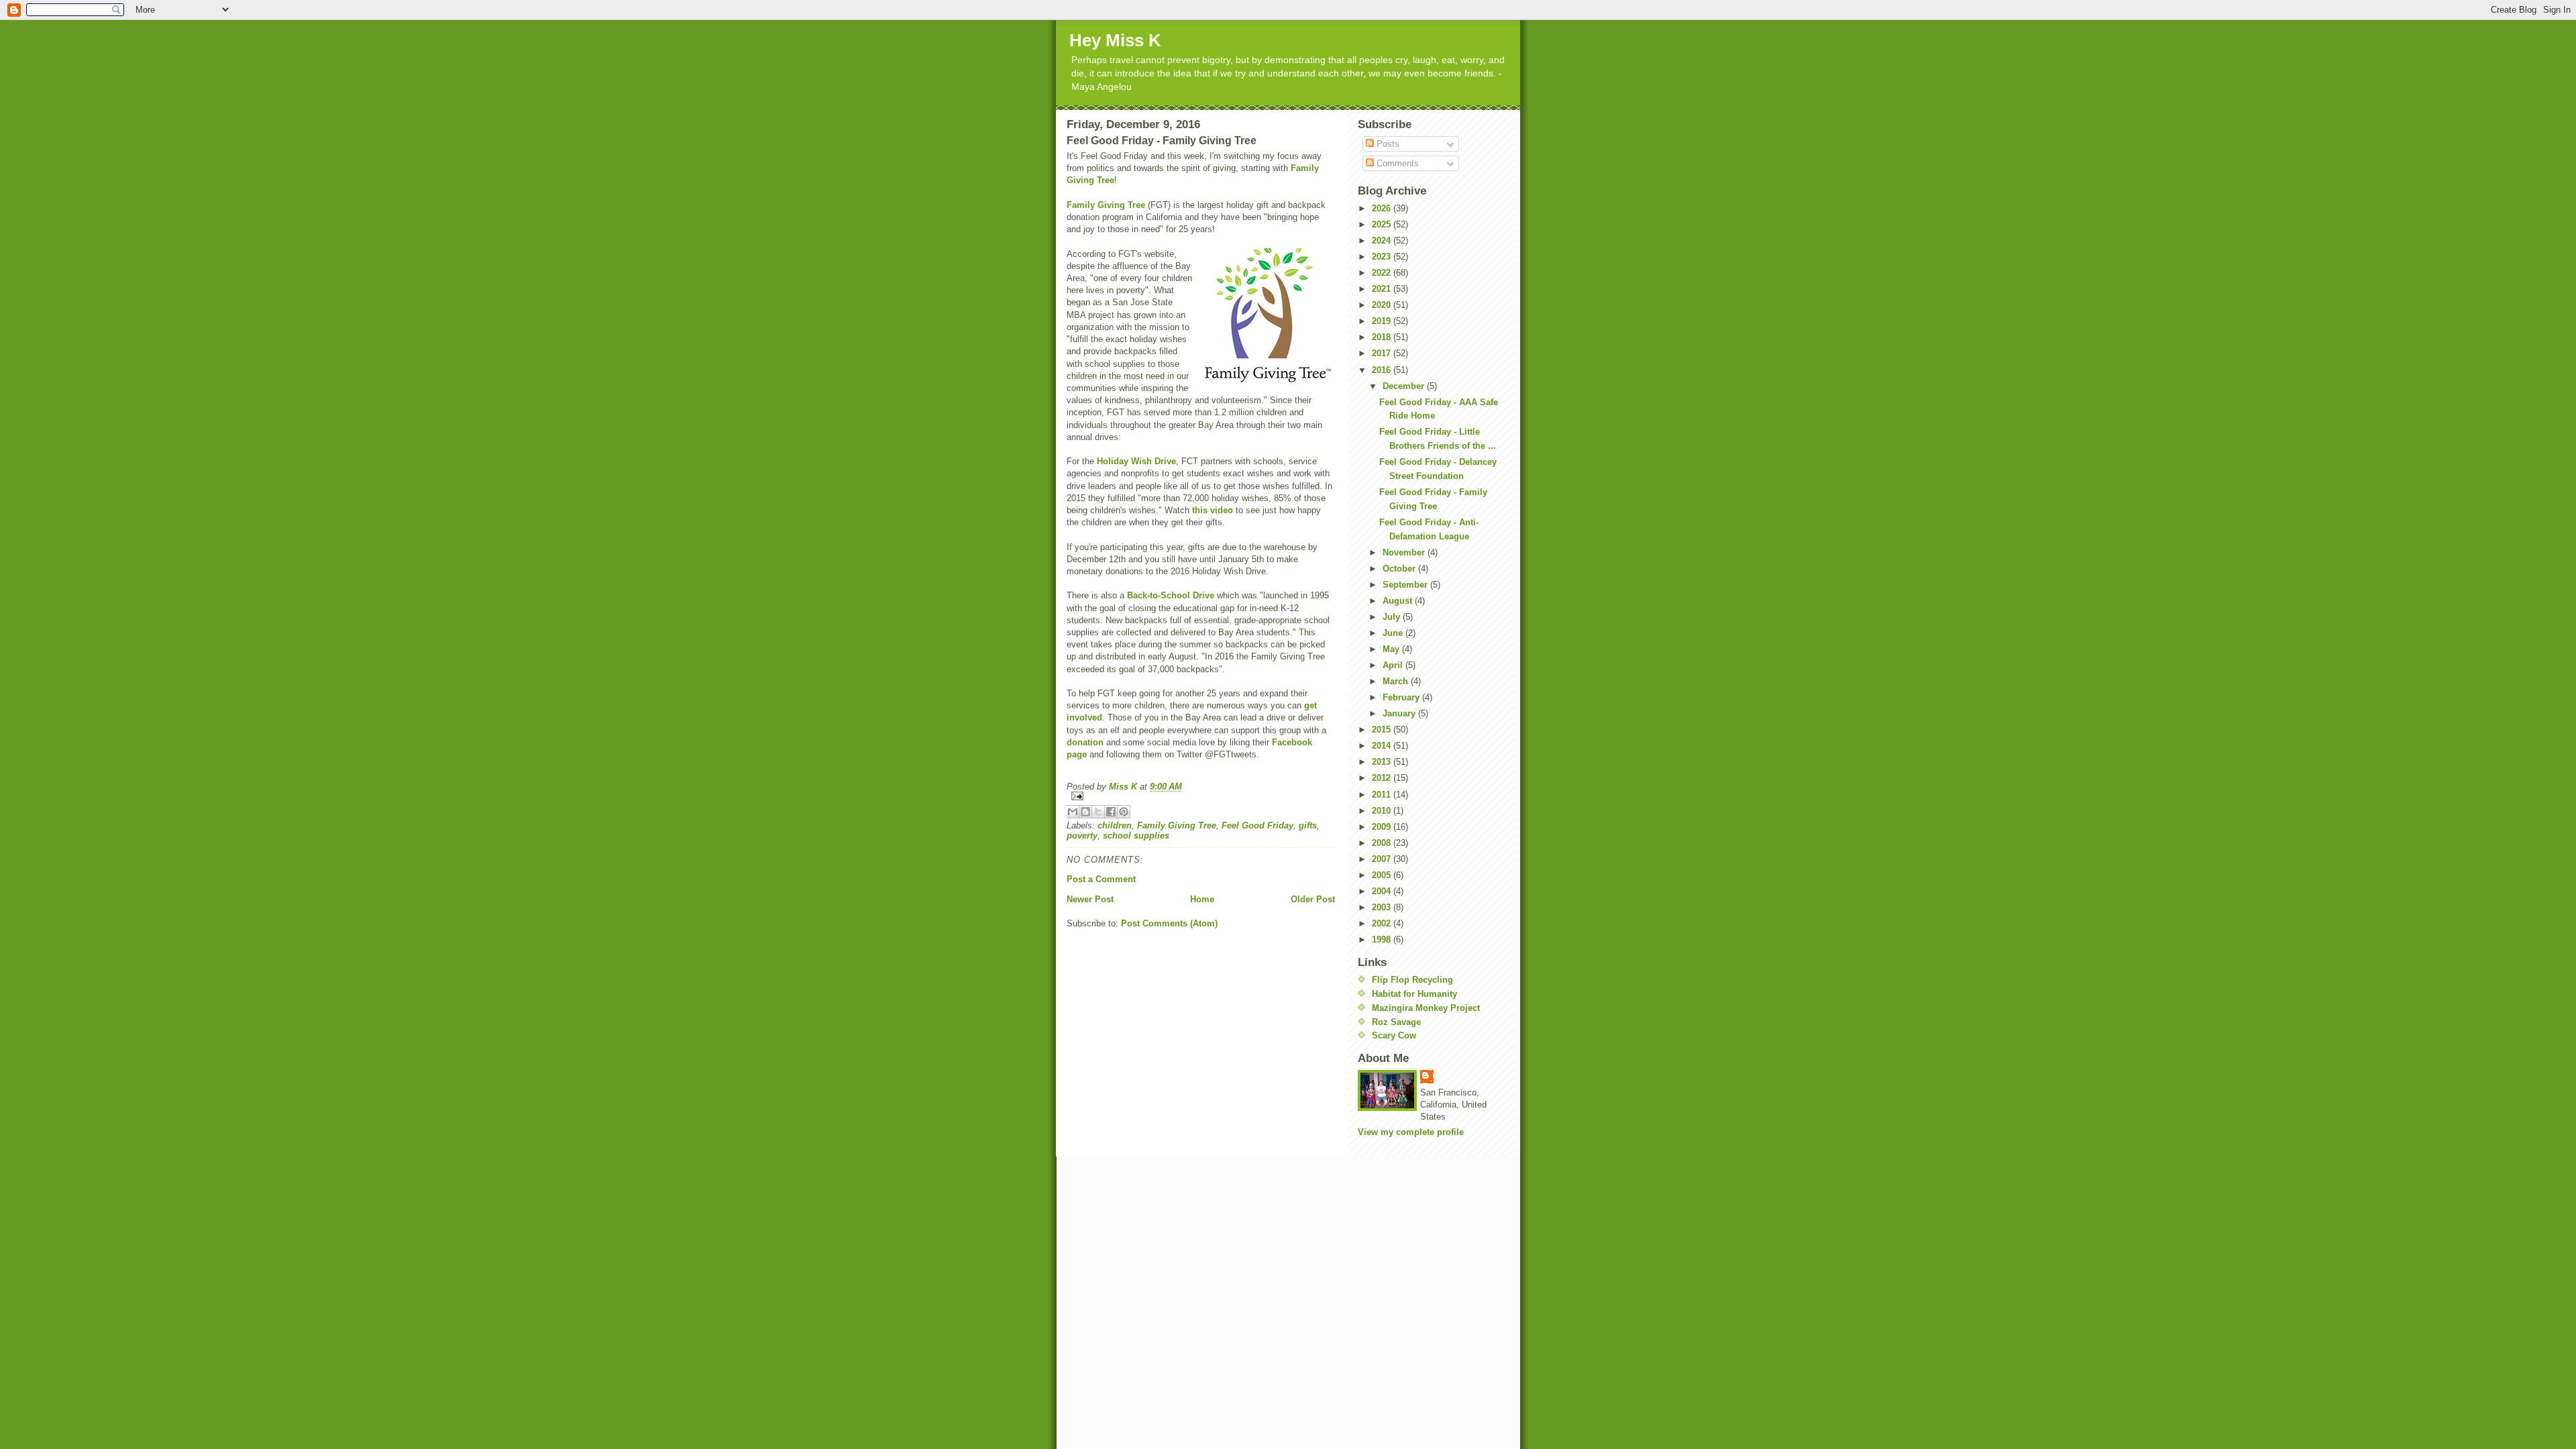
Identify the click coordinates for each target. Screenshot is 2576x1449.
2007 (1383, 859)
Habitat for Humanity (1414, 994)
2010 (1383, 811)
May (1392, 649)
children (1115, 825)
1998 (1383, 940)
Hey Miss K (1115, 40)
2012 (1383, 778)
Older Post (1313, 899)
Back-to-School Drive (1171, 595)
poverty (1082, 836)
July (1393, 617)
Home (1202, 899)
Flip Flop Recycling (1412, 980)
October (1400, 569)
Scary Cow (1394, 1035)
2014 (1383, 746)
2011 (1383, 795)
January (1400, 713)
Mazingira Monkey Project (1426, 1008)
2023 (1383, 257)
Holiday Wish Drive (1136, 461)
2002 (1383, 923)
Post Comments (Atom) (1169, 923)
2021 (1383, 289)
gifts (1308, 825)
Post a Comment (1101, 879)
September (1406, 585)
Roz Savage (1396, 1022)
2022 (1383, 273)
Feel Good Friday (1257, 825)
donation (1085, 742)
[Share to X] (1098, 812)
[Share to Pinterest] (1124, 812)
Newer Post (1090, 899)
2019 (1383, 321)
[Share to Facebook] (1111, 812)
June (1394, 633)
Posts (1387, 144)
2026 (1383, 208)
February (1402, 697)
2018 (1383, 337)
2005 (1383, 875)
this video (1213, 510)
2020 (1383, 305)
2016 (1383, 370)
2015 (1383, 730)
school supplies (1136, 836)
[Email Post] (1201, 796)
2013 (1383, 762)
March (1397, 681)
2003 (1383, 907)
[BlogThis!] (1085, 812)
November (1405, 552)
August (1399, 601)
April (1394, 665)
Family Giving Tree (1106, 205)
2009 (1383, 827)
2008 (1383, 843)
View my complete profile (1411, 1132)
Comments (1396, 163)
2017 (1383, 353)
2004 (1383, 891)
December (1405, 386)
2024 (1383, 240)
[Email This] (1073, 812)
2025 (1383, 224)
